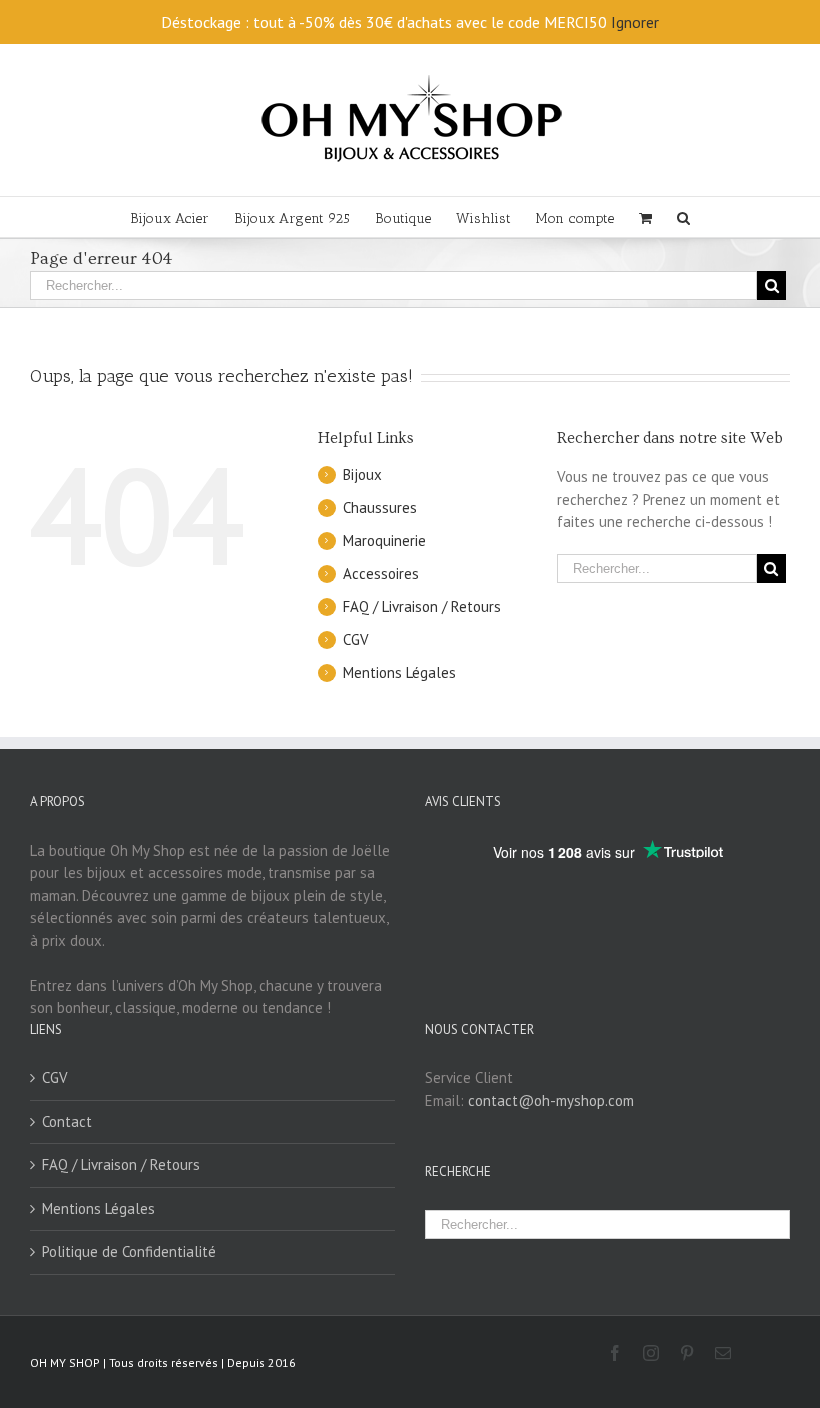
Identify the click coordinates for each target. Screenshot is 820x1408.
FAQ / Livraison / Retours (422, 606)
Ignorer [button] (635, 22)
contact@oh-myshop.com (551, 1100)
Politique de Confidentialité (129, 1251)
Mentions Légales (399, 672)
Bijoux (362, 474)
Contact (67, 1121)
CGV (356, 639)
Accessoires (381, 573)
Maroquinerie (384, 540)
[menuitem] (182, 217)
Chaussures (380, 507)
